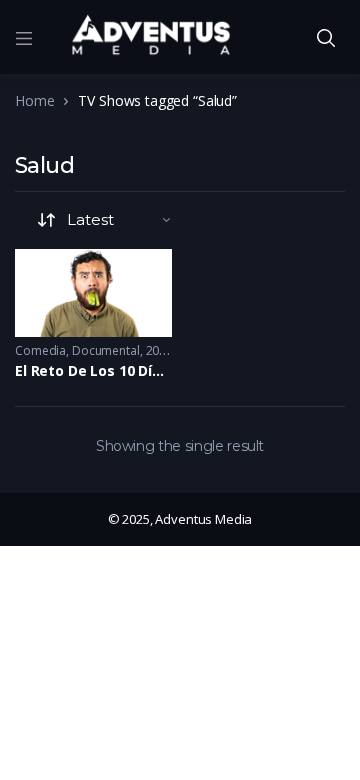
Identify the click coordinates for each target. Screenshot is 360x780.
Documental (106, 350)
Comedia (40, 350)
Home (34, 100)
